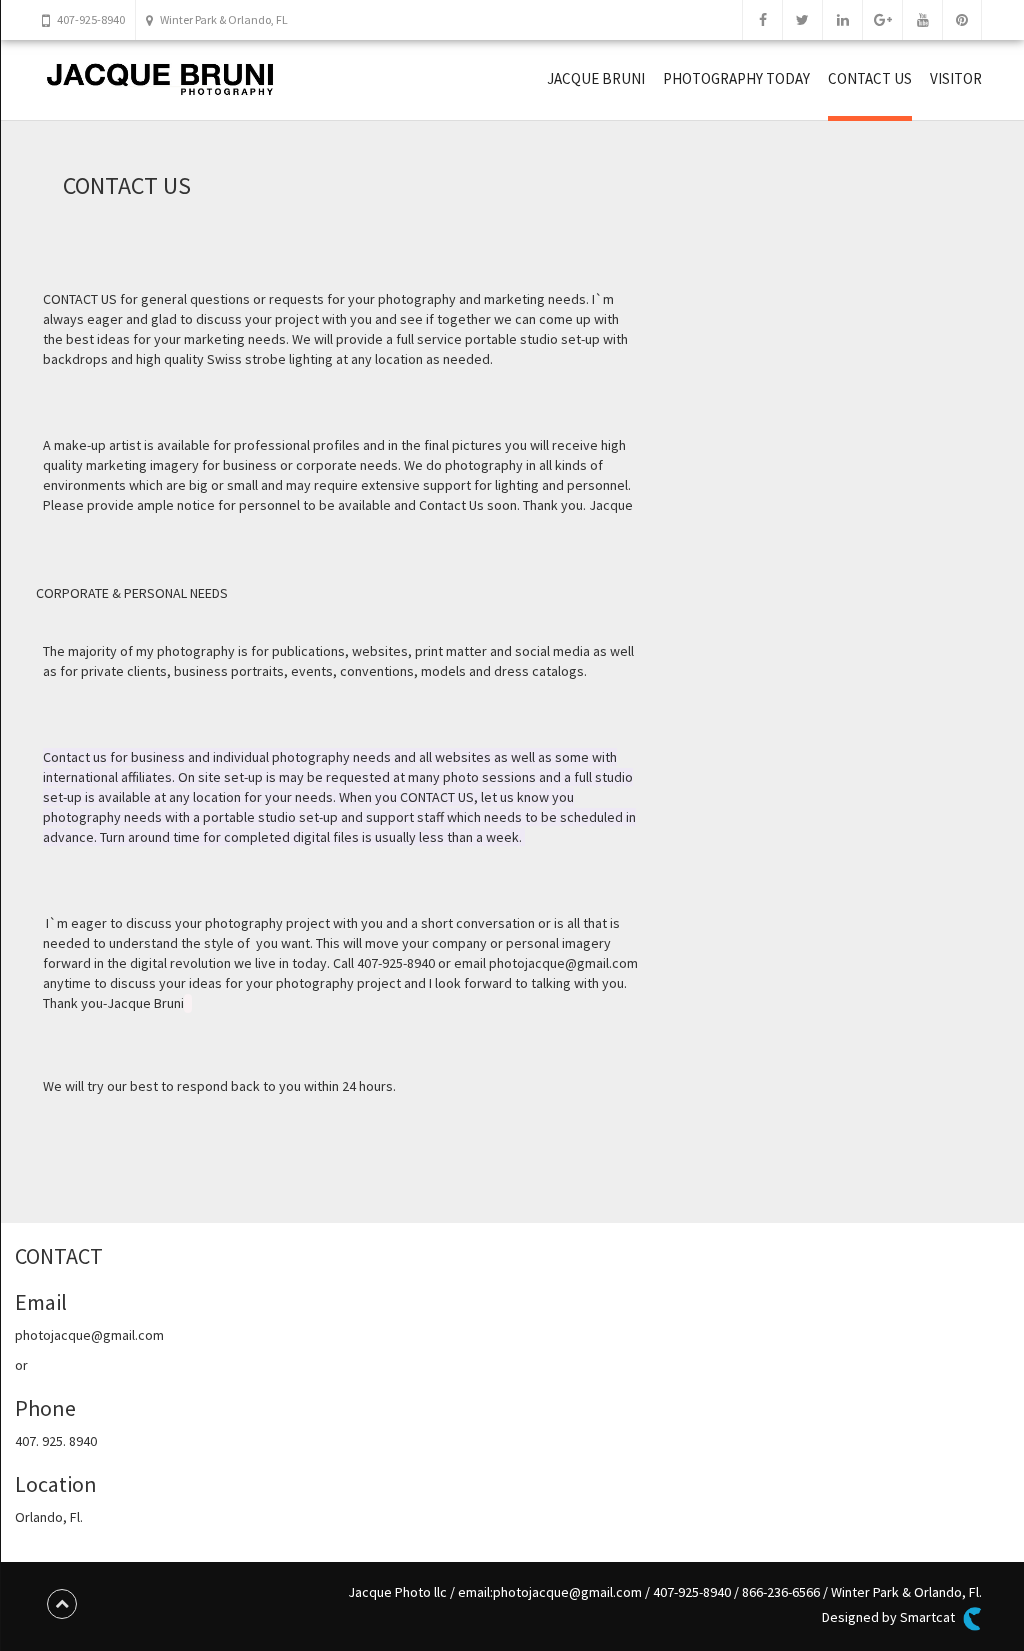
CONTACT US (870, 78)
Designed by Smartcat (890, 1617)
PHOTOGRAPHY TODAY (736, 78)
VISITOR (956, 78)
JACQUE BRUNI (596, 78)
